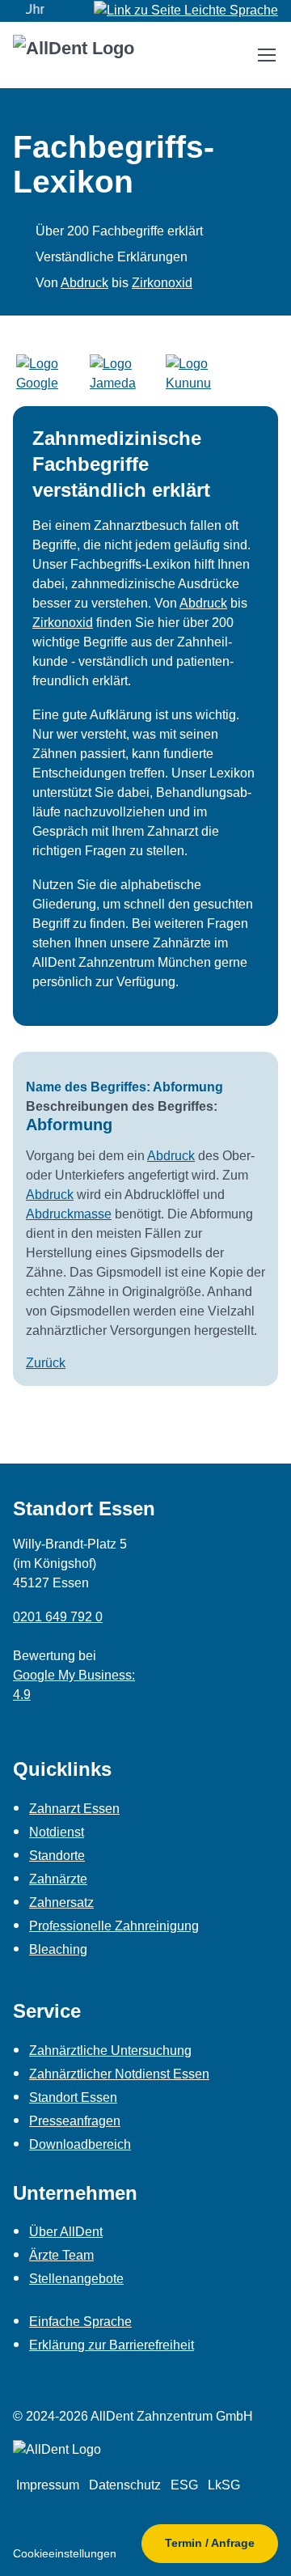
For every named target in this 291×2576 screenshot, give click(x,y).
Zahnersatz (61, 1902)
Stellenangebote (76, 2279)
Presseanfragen (75, 2121)
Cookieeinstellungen (65, 2553)
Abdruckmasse (69, 1214)
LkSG (224, 2485)
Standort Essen (73, 2097)
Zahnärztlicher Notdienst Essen (119, 2074)
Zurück (46, 1363)
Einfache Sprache (80, 2322)
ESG (184, 2485)
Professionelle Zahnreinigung (114, 1926)
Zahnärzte (58, 1879)
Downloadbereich (80, 2144)
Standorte (57, 1856)
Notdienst (57, 1832)
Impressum (48, 2485)
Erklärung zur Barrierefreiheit (112, 2345)
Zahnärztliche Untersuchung (110, 2051)
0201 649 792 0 (58, 1617)
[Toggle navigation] (266, 55)
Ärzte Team (61, 2255)
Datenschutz (125, 2485)
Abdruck (84, 283)
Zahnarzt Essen (74, 1809)
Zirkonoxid (162, 283)
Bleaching (58, 1949)
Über (66, 2232)
